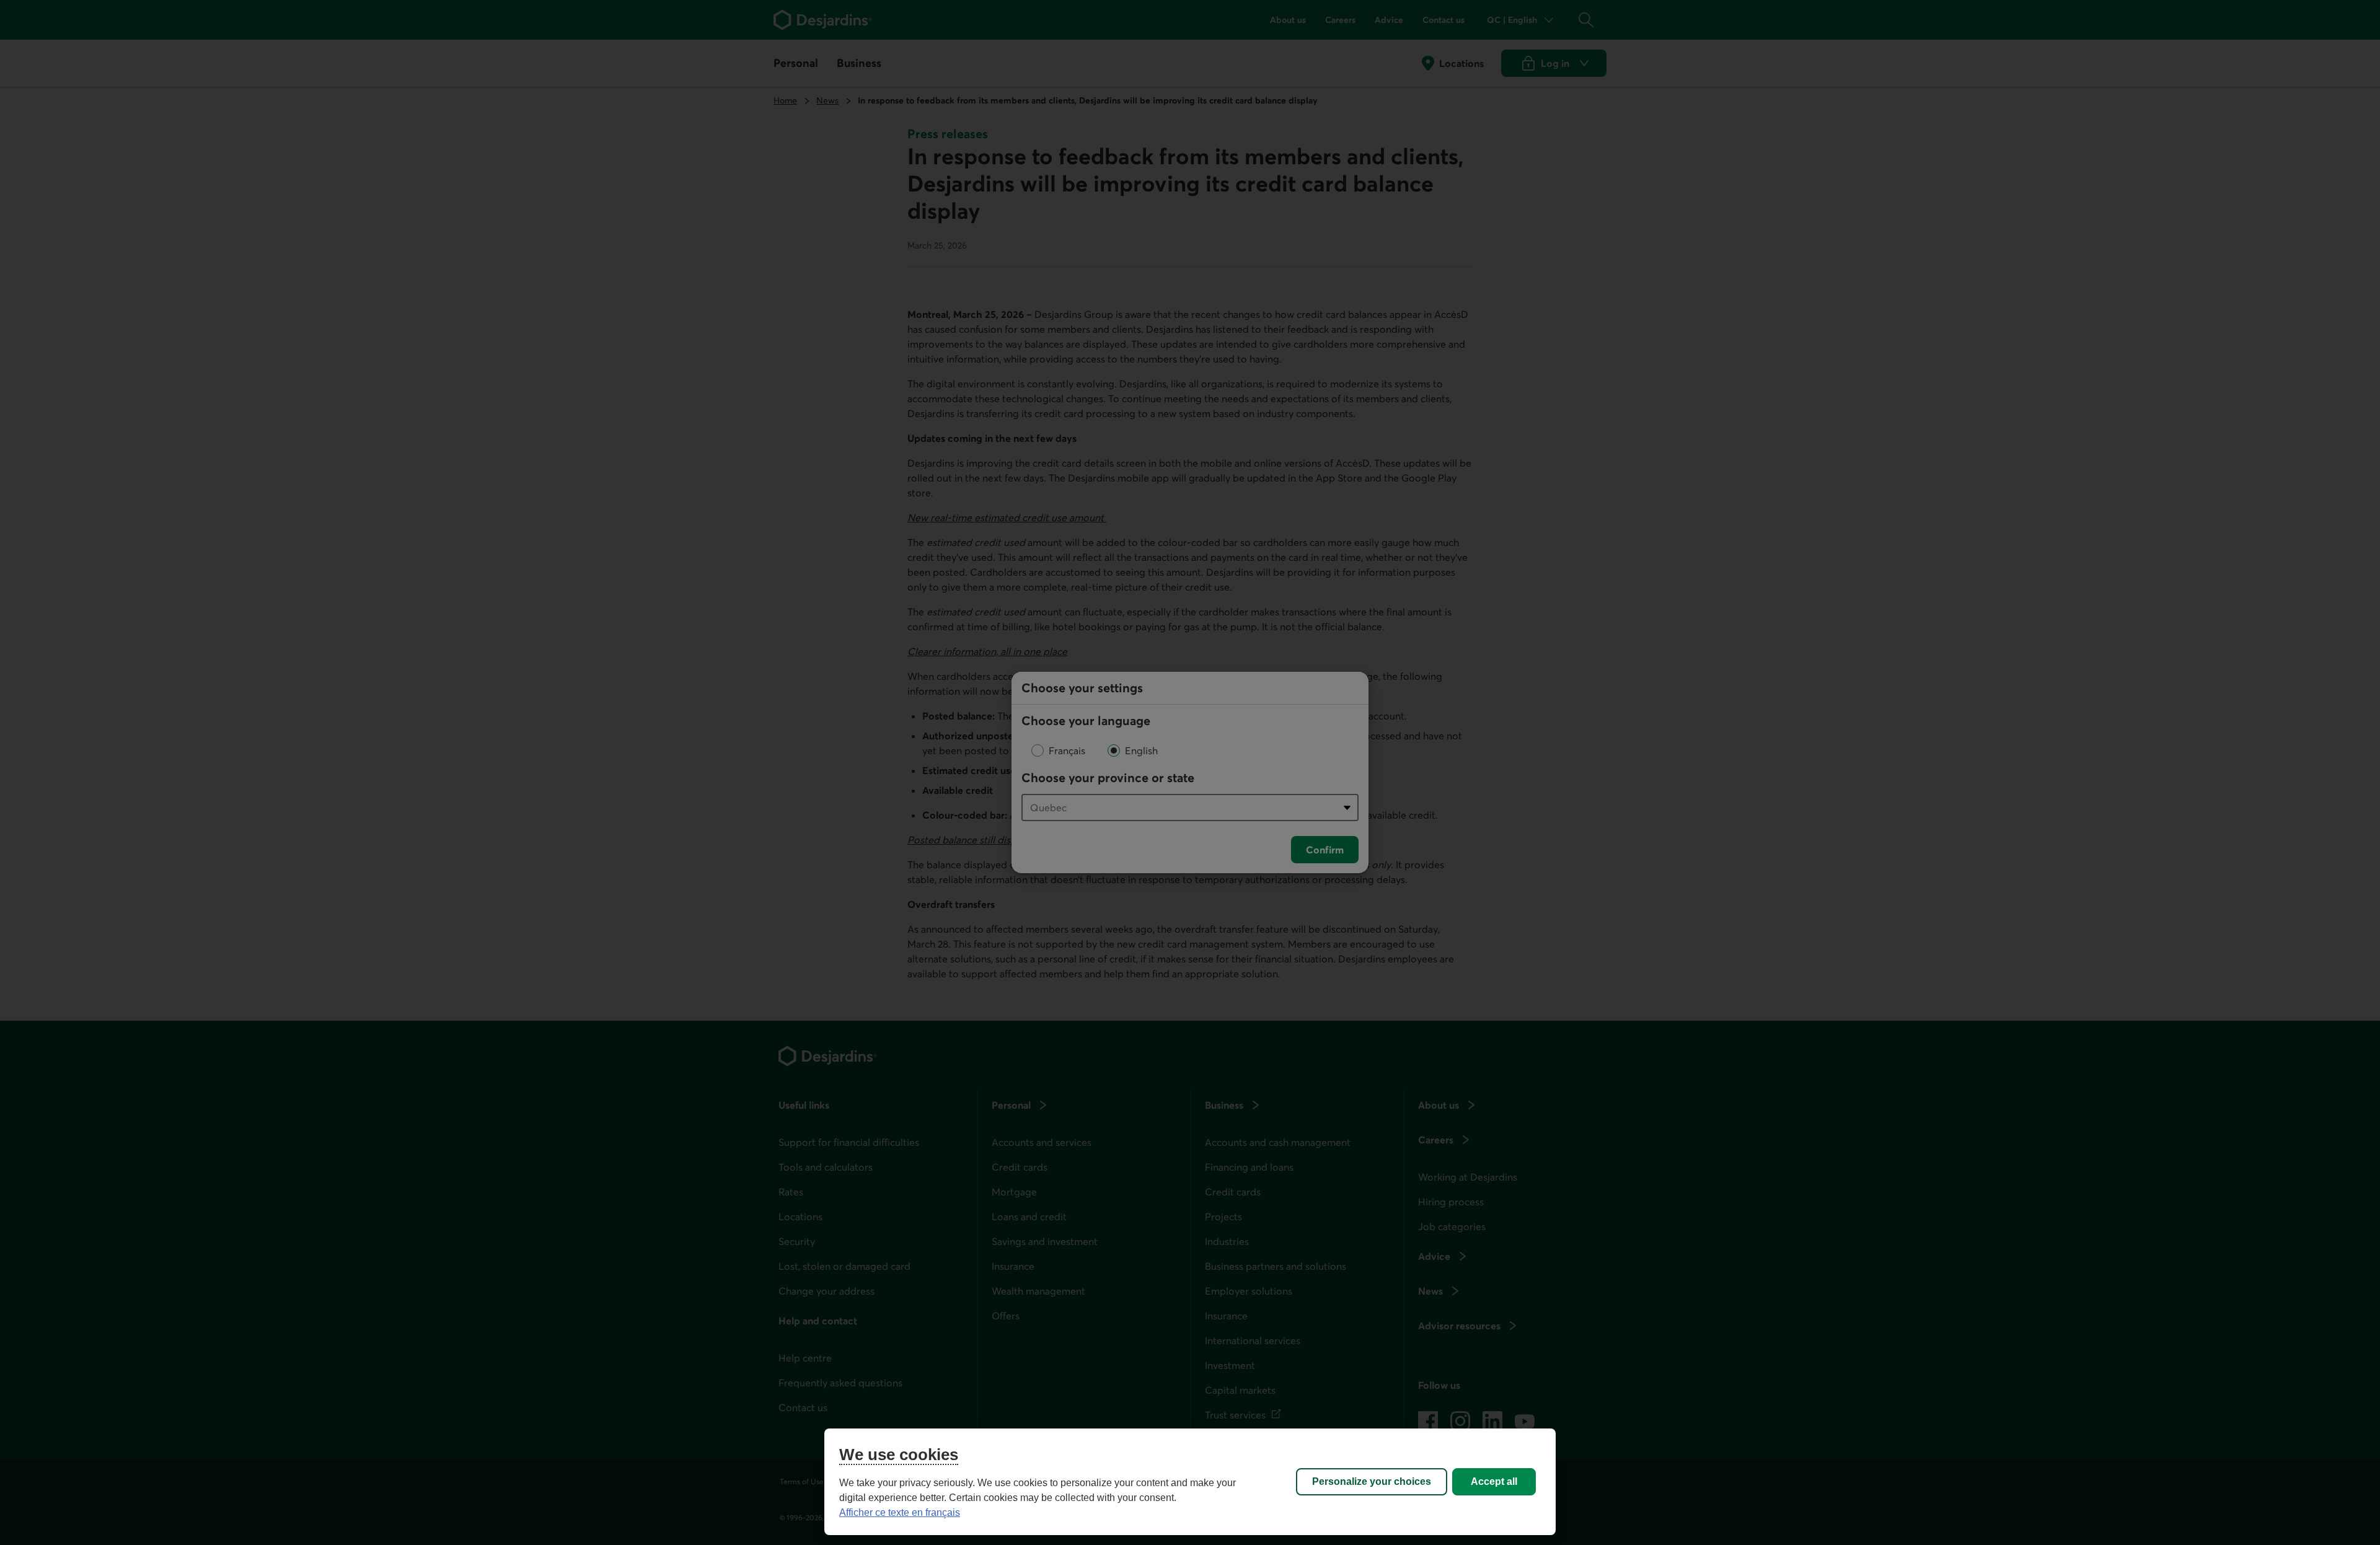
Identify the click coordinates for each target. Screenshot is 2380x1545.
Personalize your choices (1372, 1481)
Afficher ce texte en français (900, 1512)
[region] (1190, 1482)
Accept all (1494, 1481)
